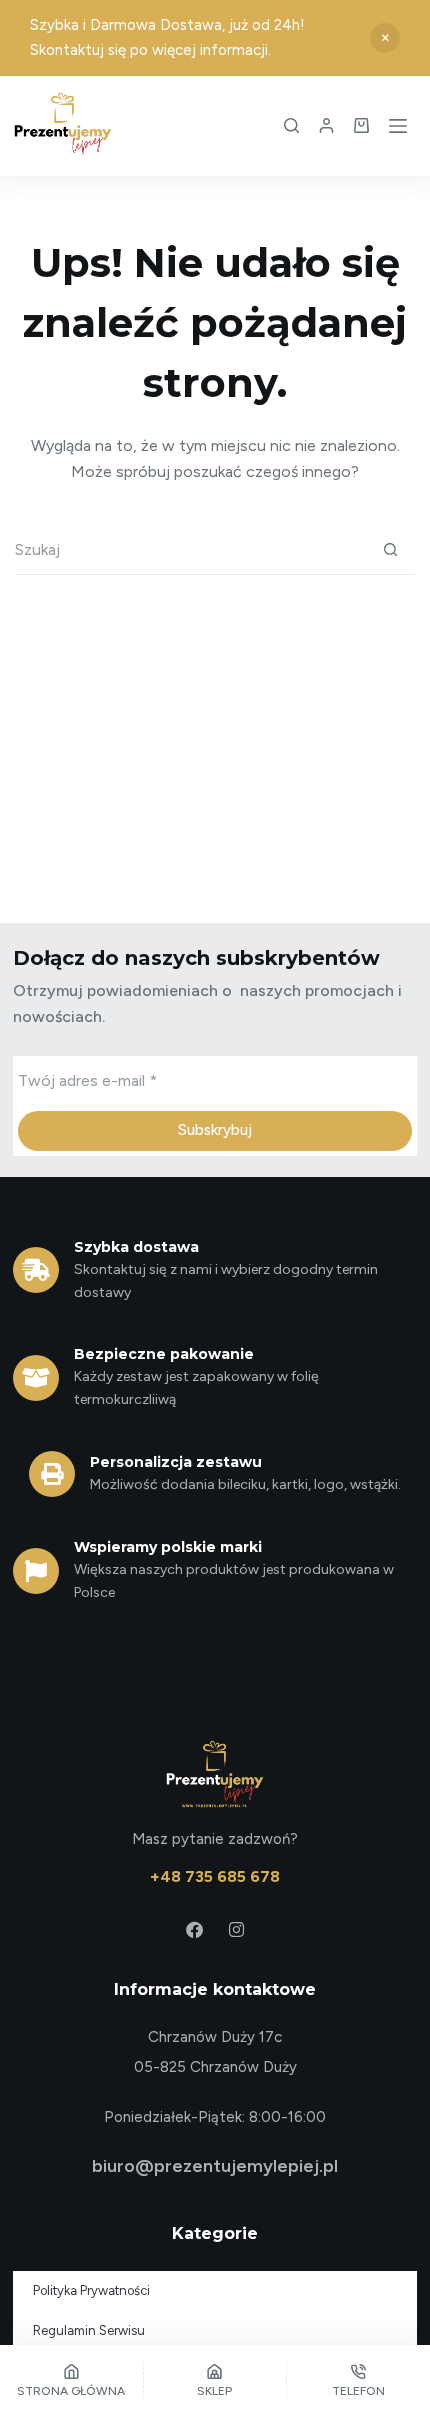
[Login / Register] (326, 125)
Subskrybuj (215, 1130)
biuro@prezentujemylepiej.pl (215, 2166)
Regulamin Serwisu (89, 2330)
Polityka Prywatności (91, 2290)
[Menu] (398, 126)
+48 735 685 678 (215, 1876)
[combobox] (190, 550)
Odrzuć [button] (385, 38)
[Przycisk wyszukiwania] (390, 549)
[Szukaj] (291, 125)
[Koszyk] (361, 125)
